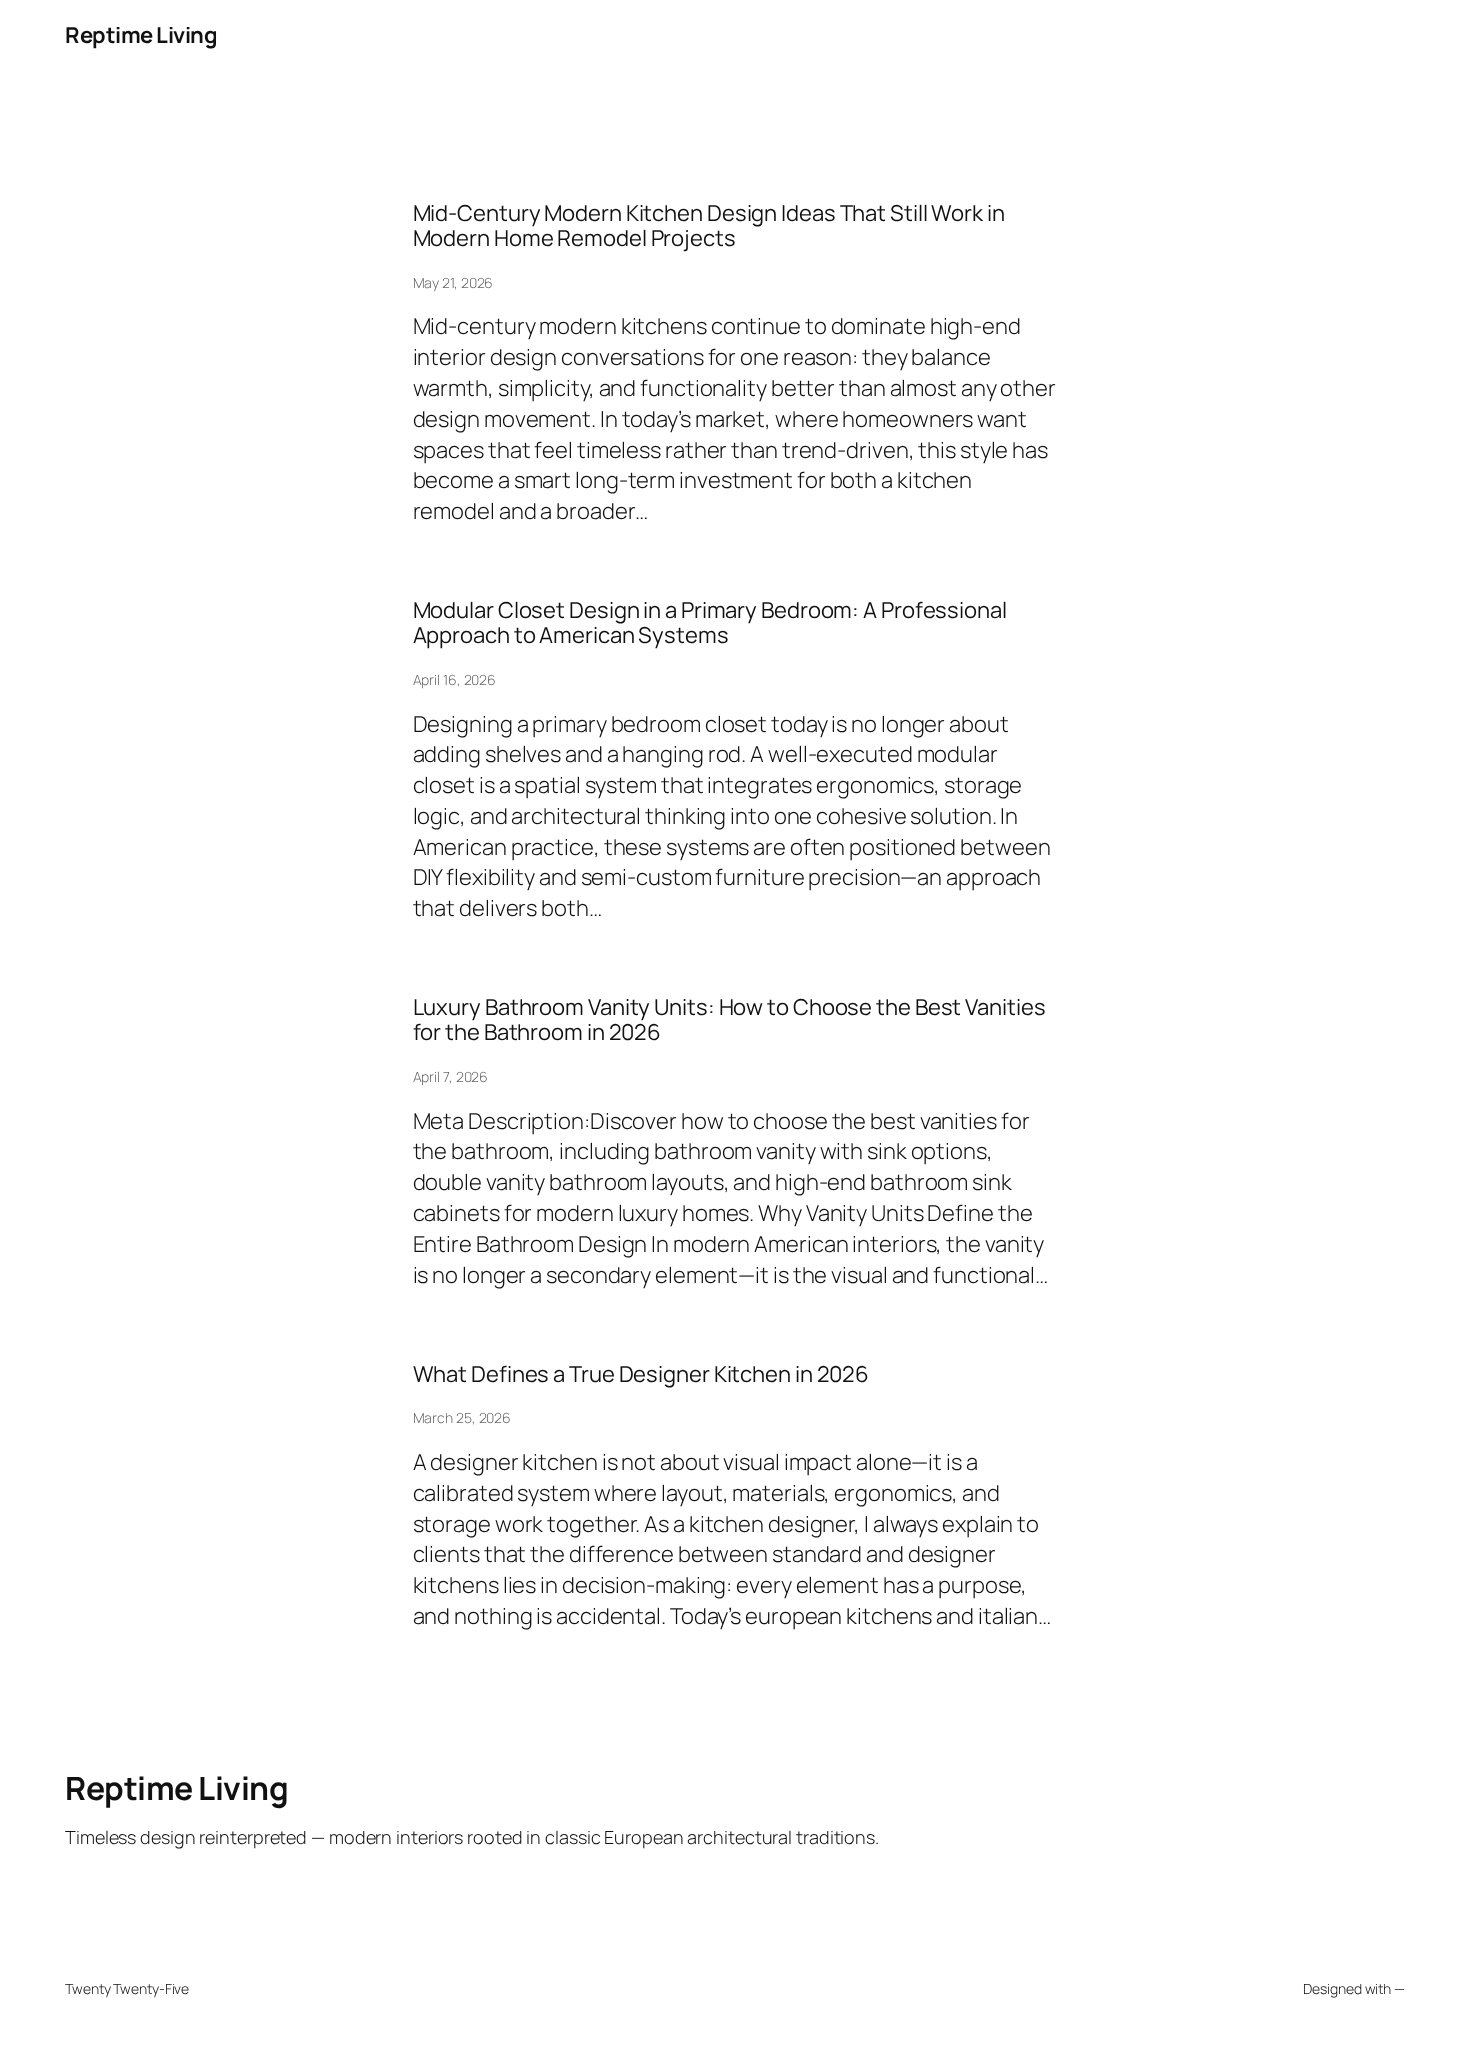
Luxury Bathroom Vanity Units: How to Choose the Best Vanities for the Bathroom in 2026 (729, 1020)
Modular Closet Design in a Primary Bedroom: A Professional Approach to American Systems (710, 623)
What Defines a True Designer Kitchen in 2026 (641, 1374)
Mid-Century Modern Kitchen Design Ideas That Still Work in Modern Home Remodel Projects (709, 226)
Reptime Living (141, 35)
